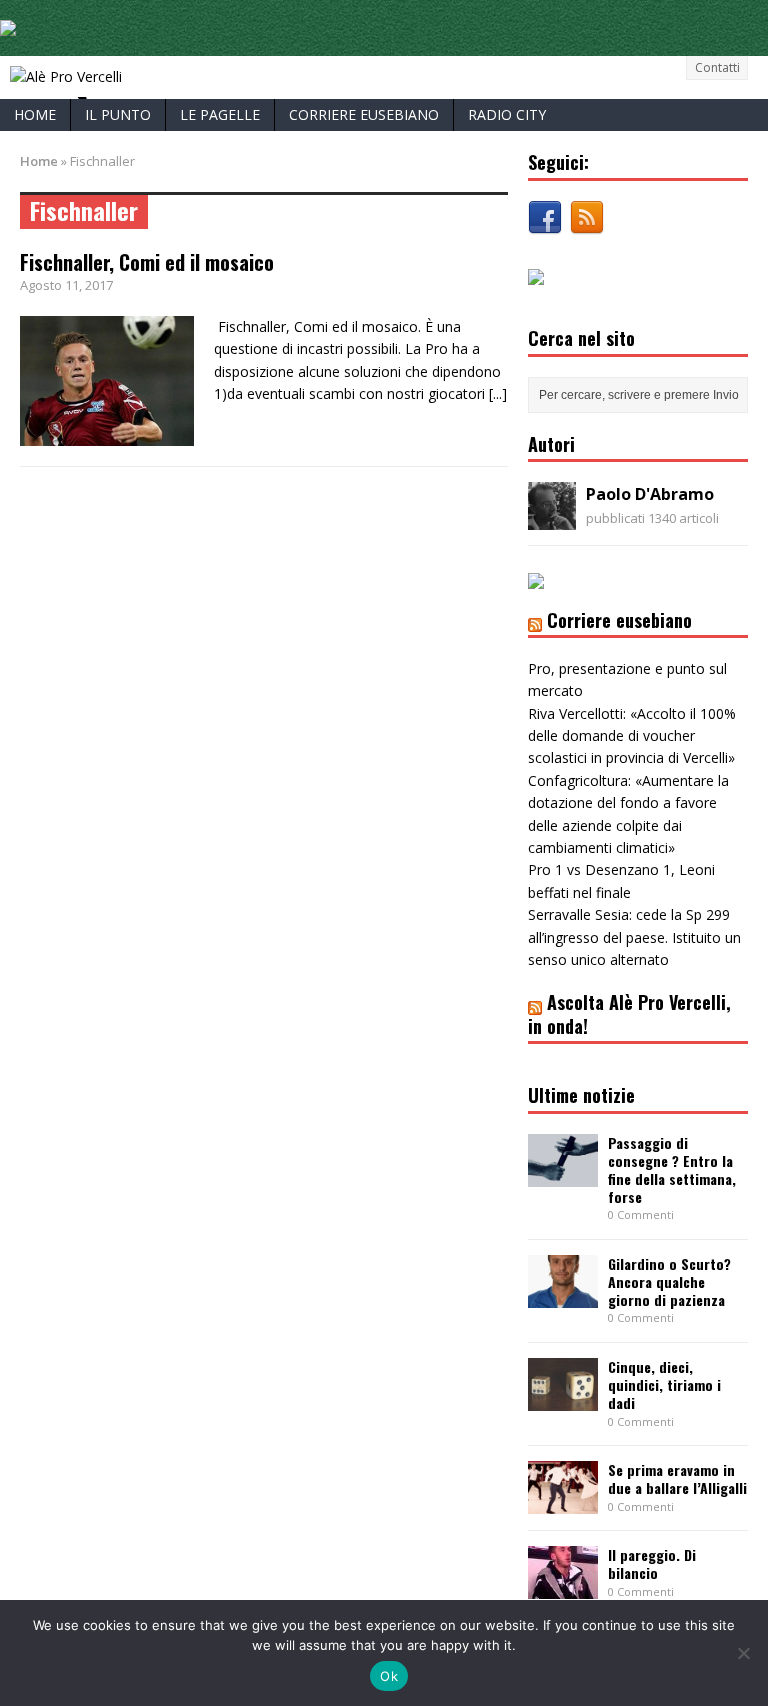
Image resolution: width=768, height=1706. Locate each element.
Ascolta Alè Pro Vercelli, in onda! (629, 1013)
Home (35, 114)
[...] (498, 393)
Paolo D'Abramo (650, 494)
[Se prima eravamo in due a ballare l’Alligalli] (563, 1502)
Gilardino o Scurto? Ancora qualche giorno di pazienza (669, 1281)
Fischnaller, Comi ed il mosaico (147, 262)
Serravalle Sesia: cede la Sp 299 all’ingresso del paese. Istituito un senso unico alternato (634, 937)
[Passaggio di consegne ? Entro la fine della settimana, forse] (563, 1174)
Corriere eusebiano (364, 114)
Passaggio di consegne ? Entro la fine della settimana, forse (672, 1170)
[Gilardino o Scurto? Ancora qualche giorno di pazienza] (563, 1296)
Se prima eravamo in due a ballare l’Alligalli (677, 1478)
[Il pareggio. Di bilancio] (563, 1587)
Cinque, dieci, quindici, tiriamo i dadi (664, 1384)
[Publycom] (8, 24)
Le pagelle (220, 114)
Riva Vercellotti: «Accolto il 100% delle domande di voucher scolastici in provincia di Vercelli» (632, 736)
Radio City (507, 114)
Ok (389, 1676)
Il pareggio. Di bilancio (652, 1563)
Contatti (717, 67)
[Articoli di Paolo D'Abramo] (552, 518)
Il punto (118, 114)
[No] (743, 1653)
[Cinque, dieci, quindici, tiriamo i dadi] (563, 1399)
